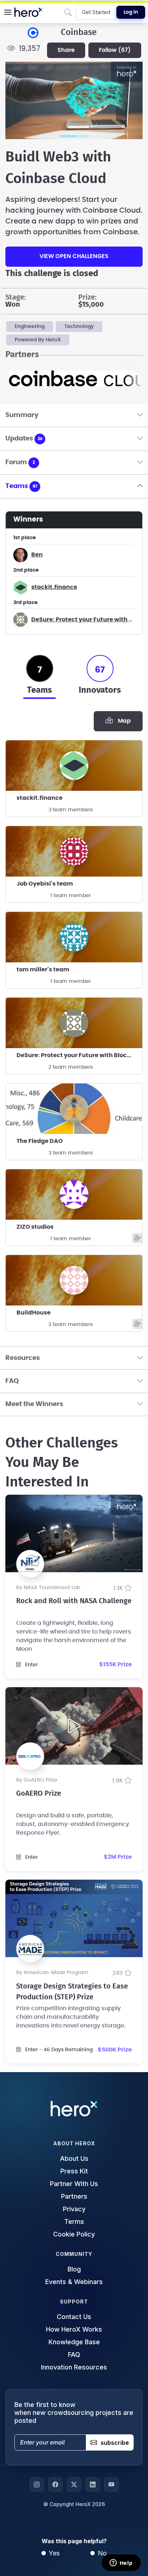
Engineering (30, 327)
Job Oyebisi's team (45, 884)
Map (123, 721)
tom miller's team (43, 970)
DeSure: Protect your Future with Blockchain (79, 1055)
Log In (131, 12)
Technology (79, 327)
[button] (8, 12)
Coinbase (79, 32)
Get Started (96, 12)
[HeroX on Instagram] (37, 2484)
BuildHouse (34, 1313)
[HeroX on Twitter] (74, 2484)
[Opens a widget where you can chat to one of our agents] (121, 2563)
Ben (37, 555)
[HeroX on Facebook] (55, 2484)
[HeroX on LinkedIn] (93, 2484)
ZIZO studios (35, 1227)
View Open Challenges (74, 256)
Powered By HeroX (38, 340)
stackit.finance (54, 587)
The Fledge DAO (40, 1141)
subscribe (115, 2443)
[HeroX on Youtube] (111, 2484)
